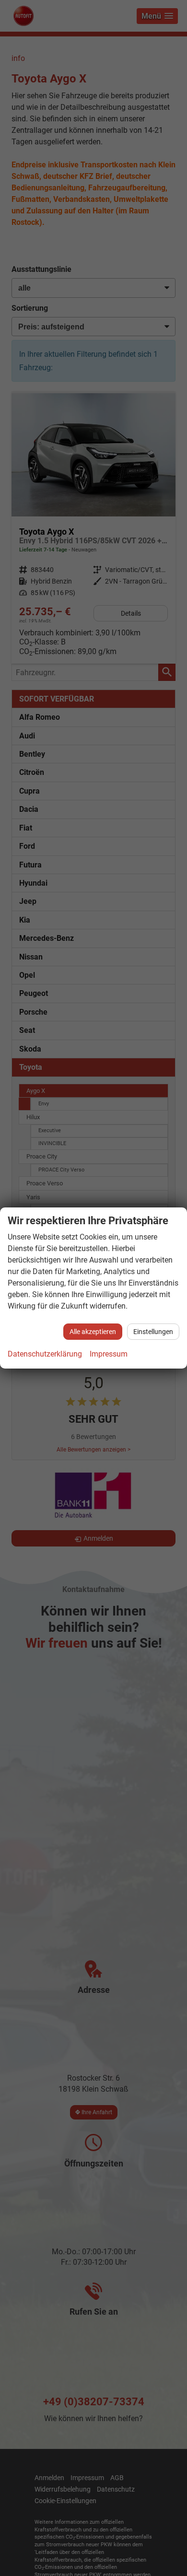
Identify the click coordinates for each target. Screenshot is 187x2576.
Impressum (109, 1354)
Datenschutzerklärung (45, 1354)
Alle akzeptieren (93, 1332)
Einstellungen (153, 1332)
